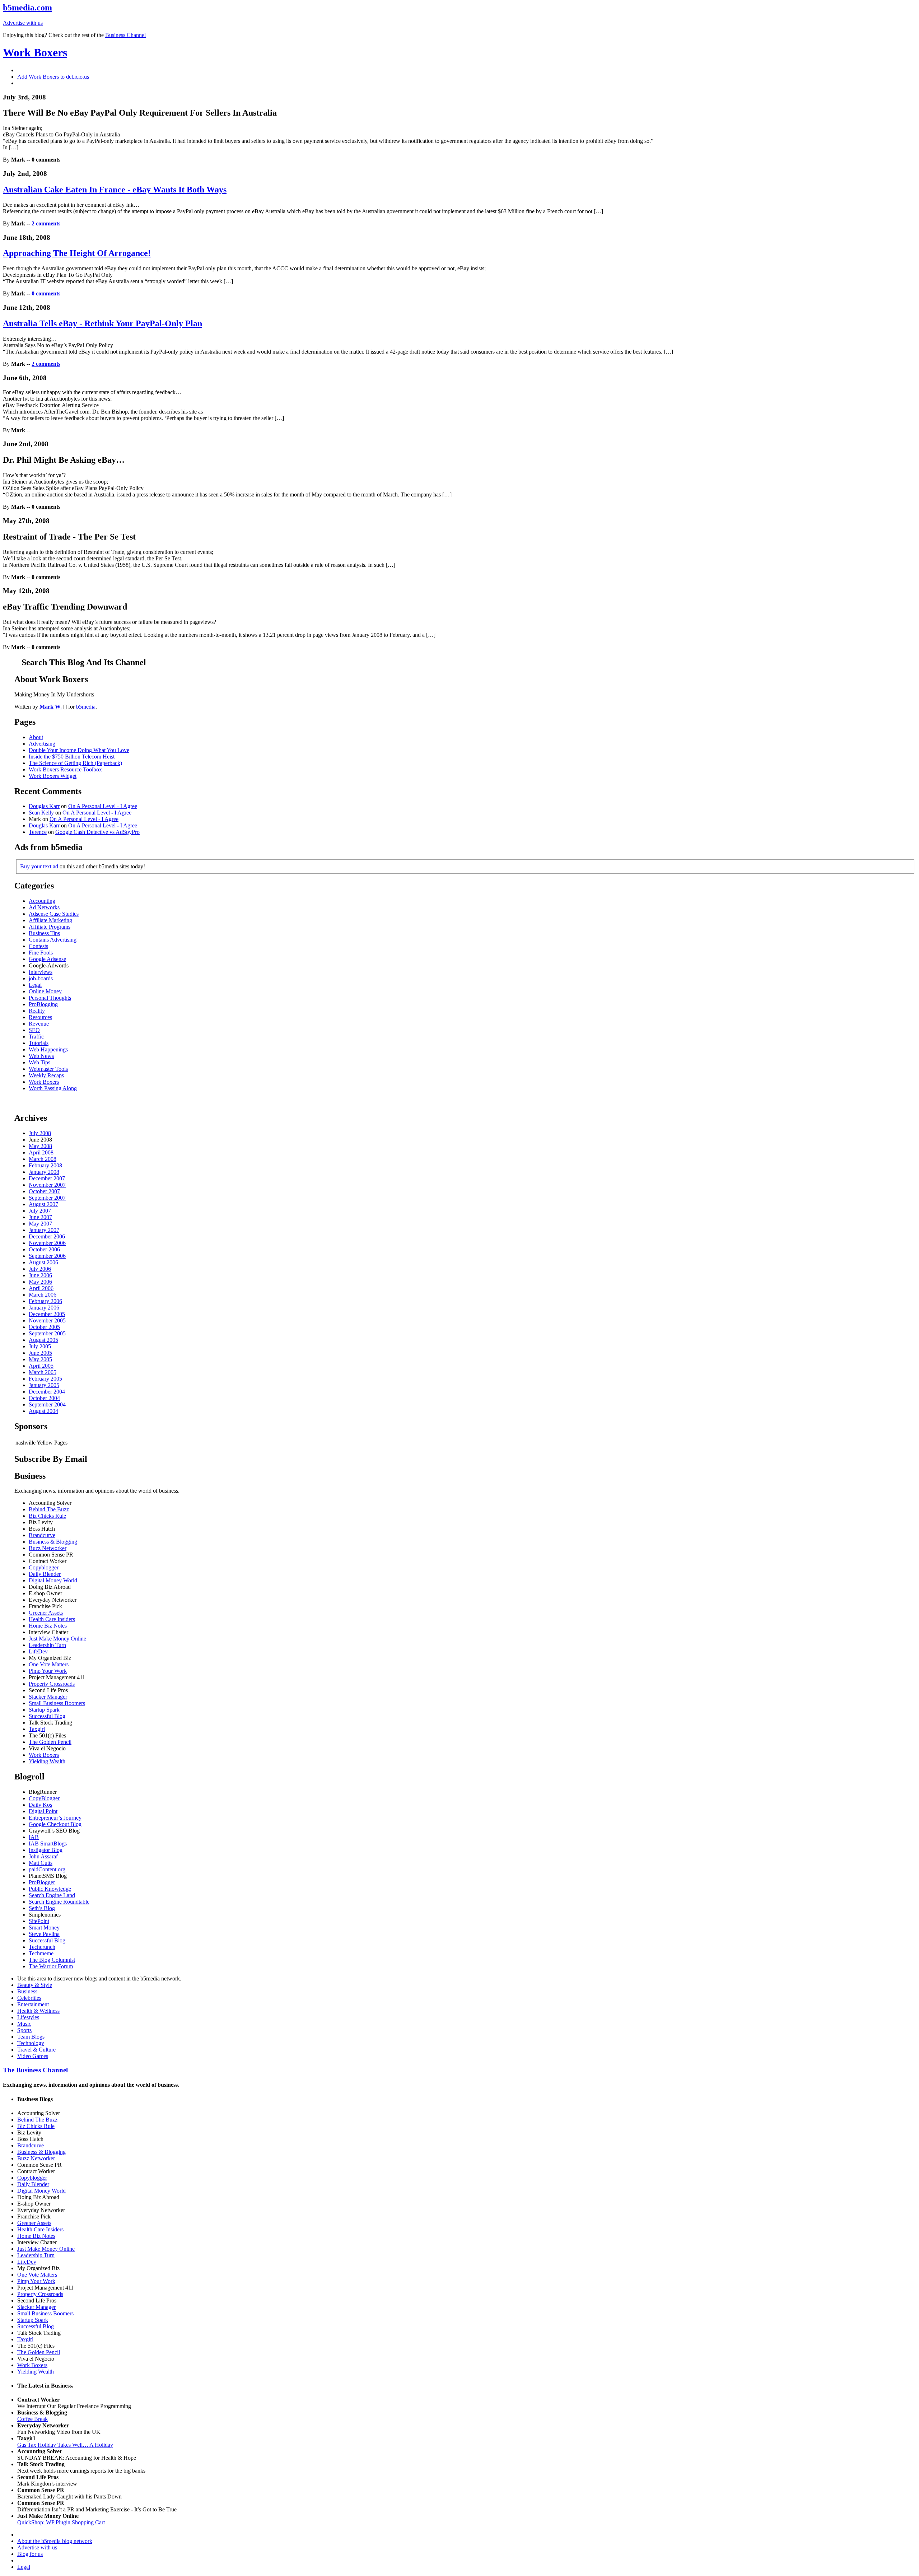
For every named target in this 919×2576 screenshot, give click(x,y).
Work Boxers (35, 52)
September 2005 (47, 1333)
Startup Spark (44, 1710)
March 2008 (43, 1159)
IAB (34, 1837)
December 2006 (47, 1236)
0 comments (46, 293)
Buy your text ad (39, 866)
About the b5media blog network (55, 2541)
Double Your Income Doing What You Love (79, 750)
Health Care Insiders (52, 1619)
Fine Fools (41, 953)
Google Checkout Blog (55, 1824)
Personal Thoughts (50, 998)
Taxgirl (37, 1729)
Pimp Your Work (48, 1671)
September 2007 (47, 1198)
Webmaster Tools (48, 1069)
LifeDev (38, 1651)
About (36, 737)
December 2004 (47, 1392)
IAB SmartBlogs (48, 1844)
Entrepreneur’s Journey (55, 1818)
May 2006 (40, 1282)
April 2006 (41, 1288)
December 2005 (47, 1314)
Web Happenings (48, 1049)
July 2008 (40, 1133)
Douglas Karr (44, 806)
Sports (24, 2030)
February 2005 (45, 1379)
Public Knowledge (50, 1889)
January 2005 (44, 1385)
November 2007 (47, 1185)
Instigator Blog (46, 1850)
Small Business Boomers (57, 1703)
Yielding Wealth (47, 1761)
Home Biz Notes (48, 1626)
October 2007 (44, 1191)
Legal (35, 985)
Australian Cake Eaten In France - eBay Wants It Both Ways (115, 190)
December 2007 (47, 1178)
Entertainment (33, 2004)
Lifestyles (28, 2017)
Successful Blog (47, 1716)
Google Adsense (47, 959)
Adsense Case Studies (54, 914)
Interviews (41, 972)
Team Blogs (31, 2037)
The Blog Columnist (52, 1960)
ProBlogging (43, 1004)
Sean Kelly (41, 813)
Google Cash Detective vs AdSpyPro (97, 832)
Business (27, 1991)
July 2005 (40, 1346)
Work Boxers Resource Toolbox (65, 769)
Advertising (42, 744)
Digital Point (43, 1811)
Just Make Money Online (57, 1639)
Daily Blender (45, 1574)
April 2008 (41, 1152)
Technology (31, 2043)
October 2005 (44, 1327)
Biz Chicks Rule (47, 1516)
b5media (86, 707)
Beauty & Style (35, 1985)
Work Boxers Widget (53, 776)
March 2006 (43, 1295)
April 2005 (41, 1366)
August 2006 (43, 1262)
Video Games (33, 2056)
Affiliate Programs (50, 927)
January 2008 (44, 1172)
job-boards (41, 978)
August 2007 (43, 1204)
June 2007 (40, 1217)
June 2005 (40, 1353)
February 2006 (45, 1301)
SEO (34, 1030)
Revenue (39, 1024)
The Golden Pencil (50, 1742)
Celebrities (29, 1998)
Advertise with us (23, 23)
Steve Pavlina (44, 1934)
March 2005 (43, 1372)
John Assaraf (43, 1856)
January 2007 (44, 1230)
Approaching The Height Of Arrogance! (77, 253)
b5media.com (27, 8)
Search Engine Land (52, 1895)
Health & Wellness (38, 2011)
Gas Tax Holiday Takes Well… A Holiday (65, 2445)
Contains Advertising (53, 940)
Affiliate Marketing (50, 920)
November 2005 (47, 1320)
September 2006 (47, 1256)
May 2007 (40, 1224)
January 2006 (44, 1308)
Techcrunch (42, 1947)
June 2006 (40, 1275)
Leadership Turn (47, 1645)
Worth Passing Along (53, 1088)
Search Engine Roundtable (59, 1902)
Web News (41, 1056)
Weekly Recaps (46, 1075)
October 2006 (44, 1249)
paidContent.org (47, 1869)
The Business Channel (35, 2070)
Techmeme (41, 1953)
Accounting (42, 901)
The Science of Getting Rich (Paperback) (75, 763)
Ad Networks (44, 907)
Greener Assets (46, 1613)
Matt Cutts (41, 1863)
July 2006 (40, 1269)
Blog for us (30, 2554)
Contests (38, 946)
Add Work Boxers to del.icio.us (53, 77)
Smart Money (44, 1928)
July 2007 (40, 1211)
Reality (37, 1011)
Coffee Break (32, 2419)
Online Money (45, 991)
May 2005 (40, 1359)
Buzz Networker (48, 1548)
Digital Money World (53, 1580)
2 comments (46, 223)
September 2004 (47, 1404)
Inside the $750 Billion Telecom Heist (72, 757)
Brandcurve (42, 1535)
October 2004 (44, 1398)
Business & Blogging (53, 1542)
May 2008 (40, 1146)
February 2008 (45, 1165)
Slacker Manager (48, 1697)
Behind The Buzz (49, 1509)
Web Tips (39, 1062)
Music (24, 2024)
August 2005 (43, 1340)
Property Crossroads (52, 1684)
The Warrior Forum (51, 1966)
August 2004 (43, 1411)
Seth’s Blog (42, 1908)
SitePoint (39, 1921)
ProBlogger (42, 1882)
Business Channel (125, 35)
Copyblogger (44, 1567)
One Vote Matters (49, 1664)
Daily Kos (40, 1805)
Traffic (36, 1037)
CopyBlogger (44, 1798)
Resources (40, 1017)
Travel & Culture (36, 2050)
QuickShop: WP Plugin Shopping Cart (61, 2522)
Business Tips (44, 933)
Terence (38, 832)
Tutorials (39, 1043)
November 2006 (47, 1243)
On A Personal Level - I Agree (103, 806)
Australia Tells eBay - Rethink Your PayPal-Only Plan (102, 323)
